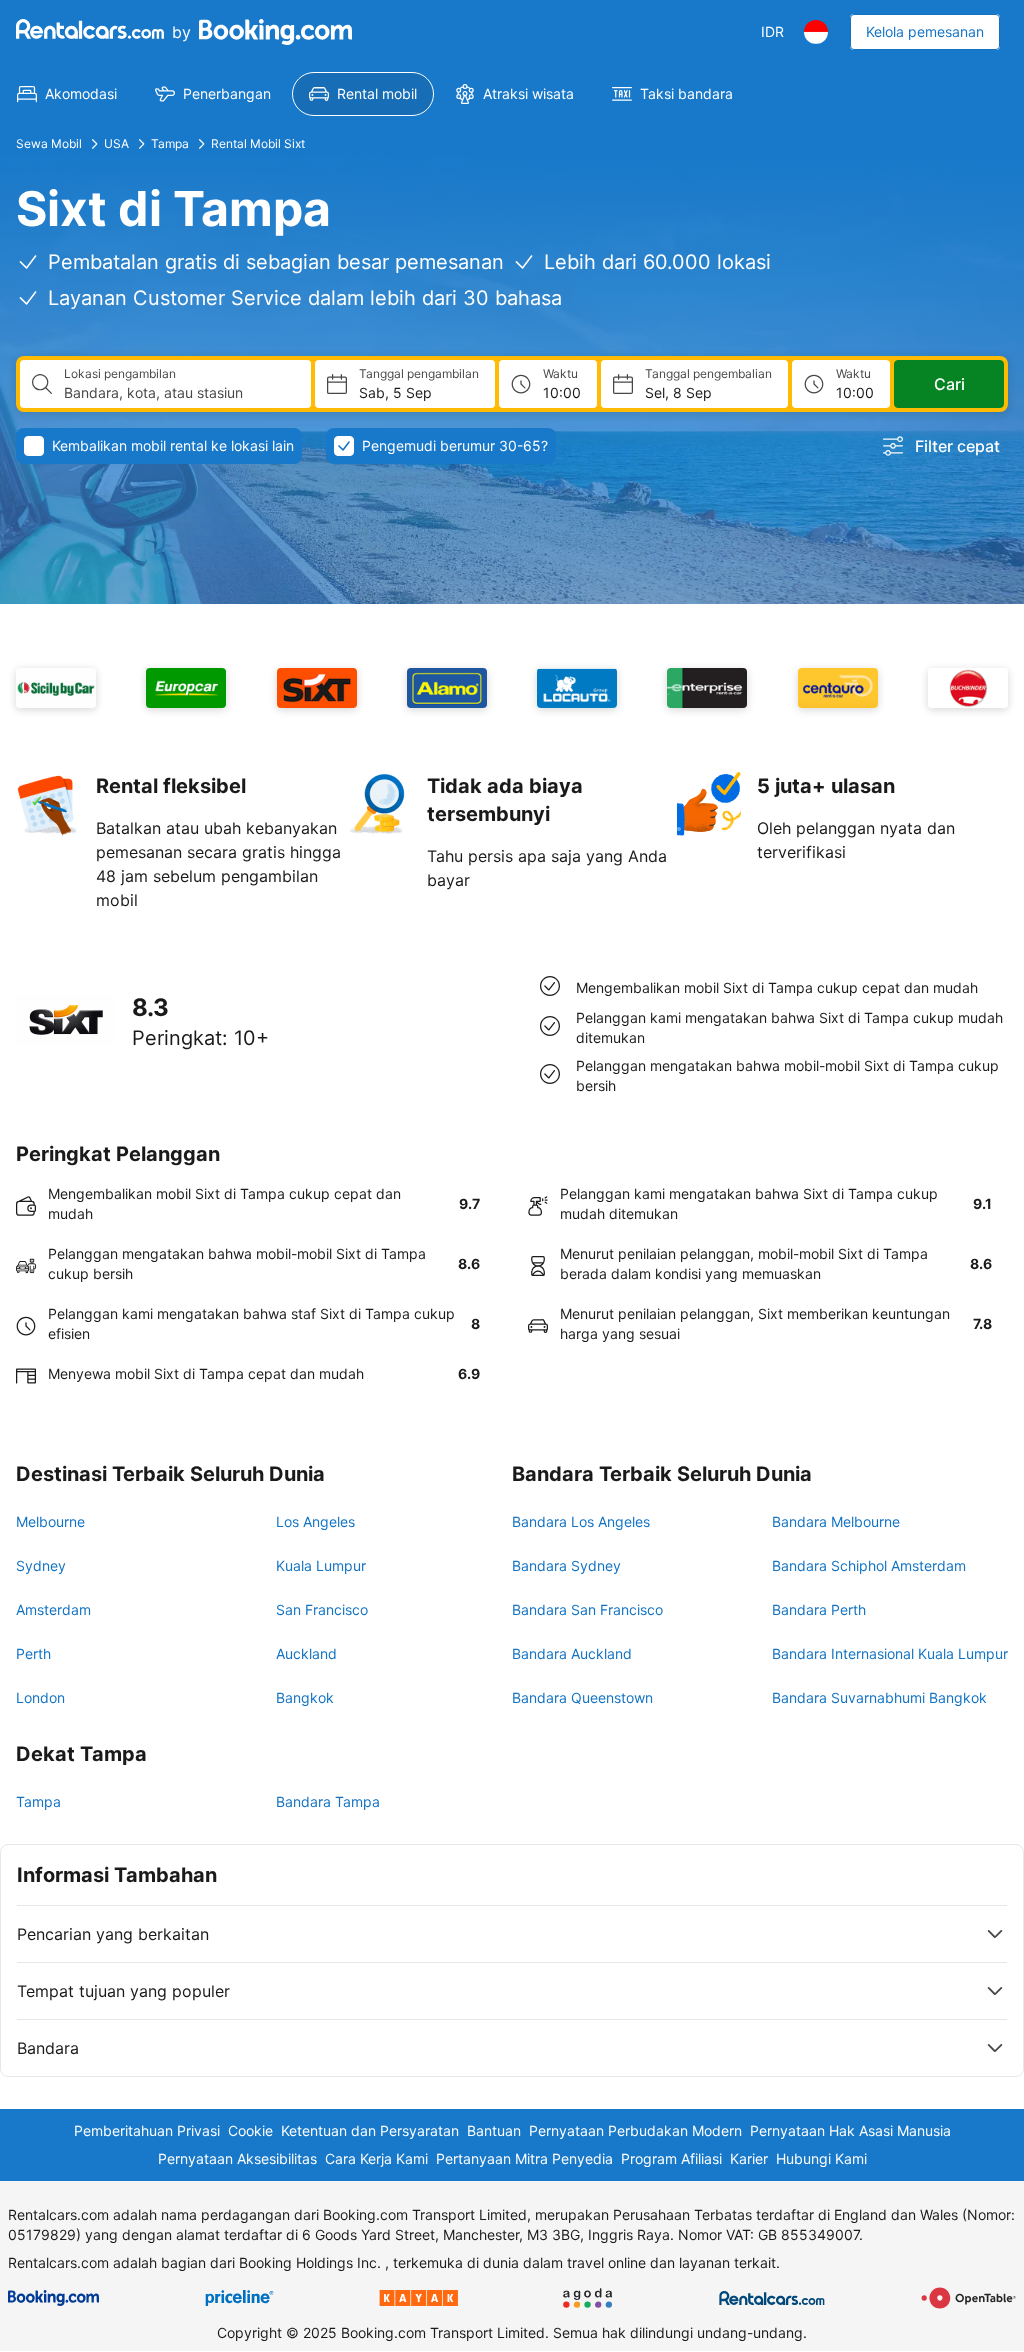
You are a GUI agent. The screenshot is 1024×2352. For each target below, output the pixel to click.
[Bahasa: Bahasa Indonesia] (816, 32)
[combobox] (179, 393)
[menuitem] (67, 94)
